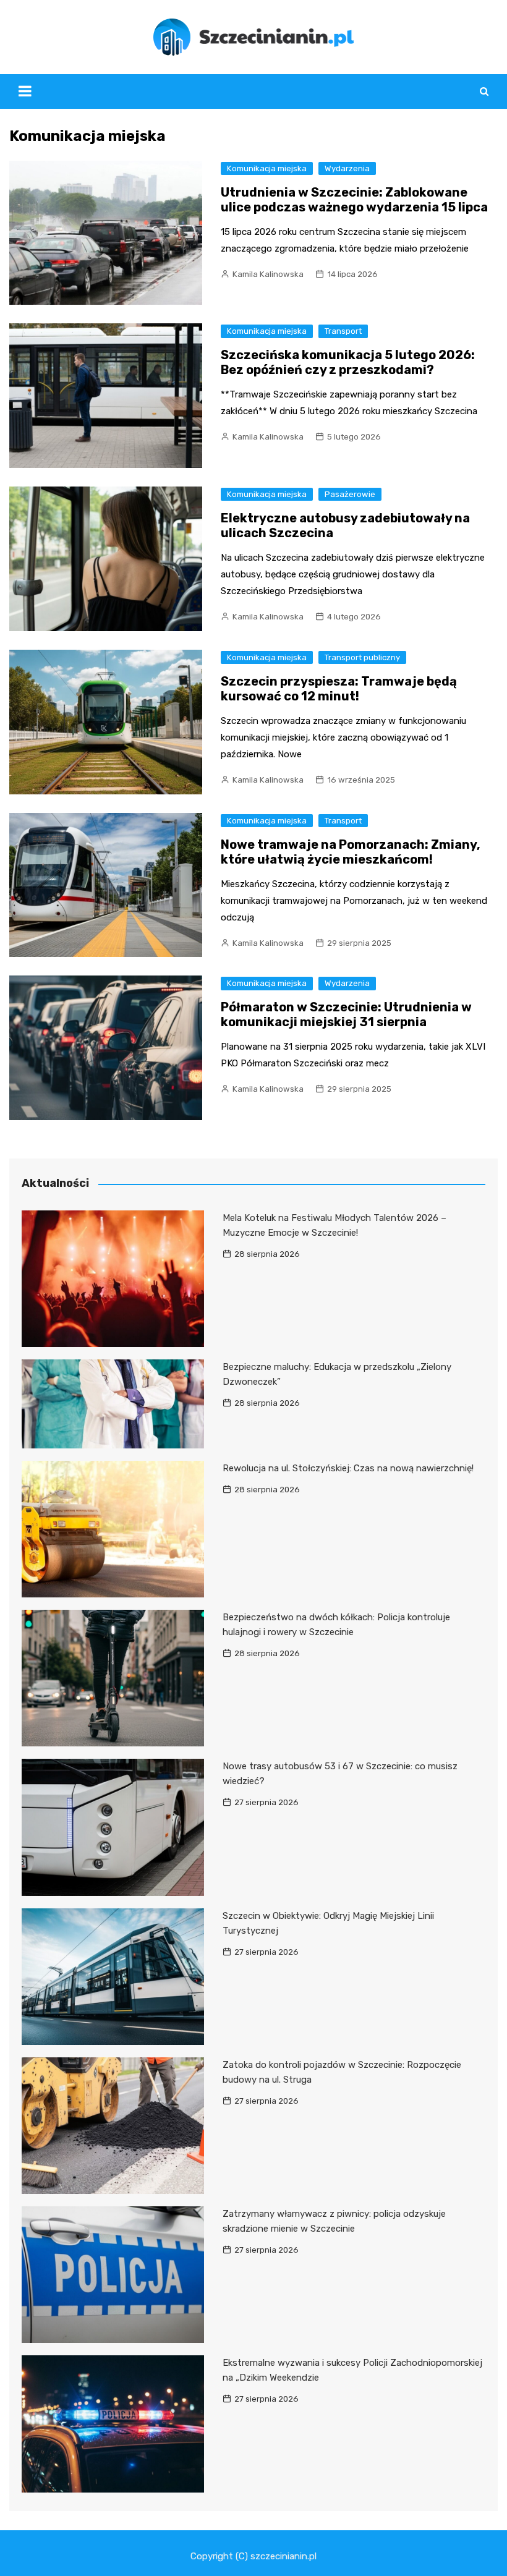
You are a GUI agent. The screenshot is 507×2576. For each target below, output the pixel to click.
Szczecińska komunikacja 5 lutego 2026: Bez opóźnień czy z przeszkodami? (348, 362)
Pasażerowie (350, 494)
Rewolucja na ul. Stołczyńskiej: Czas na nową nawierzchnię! (348, 1468)
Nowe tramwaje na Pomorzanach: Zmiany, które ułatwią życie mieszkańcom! (351, 852)
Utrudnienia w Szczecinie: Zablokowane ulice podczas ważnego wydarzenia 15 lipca (354, 200)
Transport (343, 331)
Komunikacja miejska (267, 168)
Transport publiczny (362, 657)
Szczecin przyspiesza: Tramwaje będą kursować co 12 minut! (339, 689)
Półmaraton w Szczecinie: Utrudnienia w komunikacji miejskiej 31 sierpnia (346, 1014)
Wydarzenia (347, 168)
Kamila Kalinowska (268, 274)
